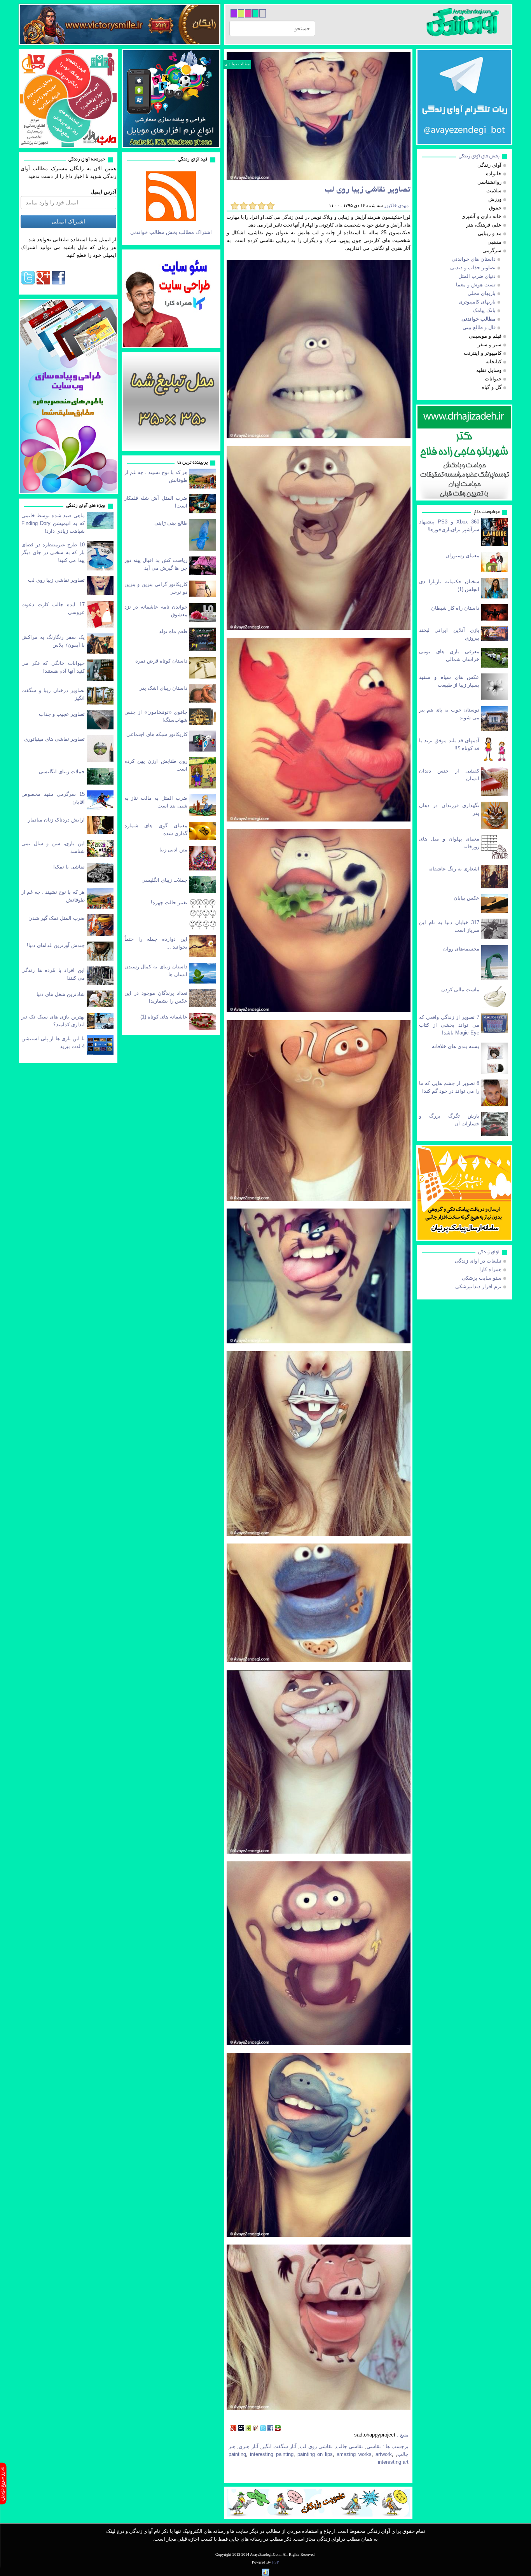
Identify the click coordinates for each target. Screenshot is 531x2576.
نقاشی (374, 2446)
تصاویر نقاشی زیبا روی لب (56, 580)
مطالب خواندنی (237, 64)
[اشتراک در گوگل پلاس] (233, 2429)
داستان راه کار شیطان (455, 608)
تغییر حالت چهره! (169, 903)
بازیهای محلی (482, 293)
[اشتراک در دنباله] (248, 2429)
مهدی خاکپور (396, 206)
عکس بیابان (466, 898)
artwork (384, 2454)
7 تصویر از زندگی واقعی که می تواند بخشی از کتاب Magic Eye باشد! (449, 1025)
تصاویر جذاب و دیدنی (473, 268)
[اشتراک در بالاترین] (278, 2429)
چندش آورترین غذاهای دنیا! (56, 945)
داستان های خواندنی (474, 259)
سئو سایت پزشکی (482, 1278)
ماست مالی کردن (460, 990)
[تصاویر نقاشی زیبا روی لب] (319, 116)
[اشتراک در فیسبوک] (270, 2429)
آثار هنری (248, 2446)
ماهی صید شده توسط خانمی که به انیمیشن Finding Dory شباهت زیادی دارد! (53, 523)
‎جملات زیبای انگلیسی (62, 772)
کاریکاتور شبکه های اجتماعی (157, 734)
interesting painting (272, 2454)
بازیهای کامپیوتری (477, 302)
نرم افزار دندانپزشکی (478, 1286)
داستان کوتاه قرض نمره (161, 661)
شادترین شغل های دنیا (61, 994)
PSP (276, 2562)
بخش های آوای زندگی (479, 156)
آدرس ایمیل (103, 192)
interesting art (393, 2462)
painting (237, 2454)
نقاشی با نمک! (69, 867)
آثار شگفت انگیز (279, 2446)
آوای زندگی (489, 1252)
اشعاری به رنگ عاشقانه (454, 869)
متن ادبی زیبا (173, 850)
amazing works (354, 2454)
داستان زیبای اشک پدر (163, 688)
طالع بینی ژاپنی (171, 523)
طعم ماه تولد (173, 631)
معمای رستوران (462, 555)
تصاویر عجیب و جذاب (62, 714)
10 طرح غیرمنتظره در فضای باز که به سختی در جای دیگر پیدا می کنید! (53, 552)
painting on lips (315, 2454)
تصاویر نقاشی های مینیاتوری (54, 739)
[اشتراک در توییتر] (263, 2429)
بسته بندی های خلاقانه (456, 1046)
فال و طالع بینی (479, 327)
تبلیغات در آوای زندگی (478, 1261)
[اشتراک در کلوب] (256, 2429)
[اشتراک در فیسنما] (241, 2429)
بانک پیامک (484, 310)
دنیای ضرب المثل (477, 276)
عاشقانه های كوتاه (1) (164, 1017)
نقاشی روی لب (316, 2446)
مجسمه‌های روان (461, 949)
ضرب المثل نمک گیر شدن (57, 918)
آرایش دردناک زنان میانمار (56, 820)
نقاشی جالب (349, 2446)
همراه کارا (490, 1269)
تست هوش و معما (476, 285)
